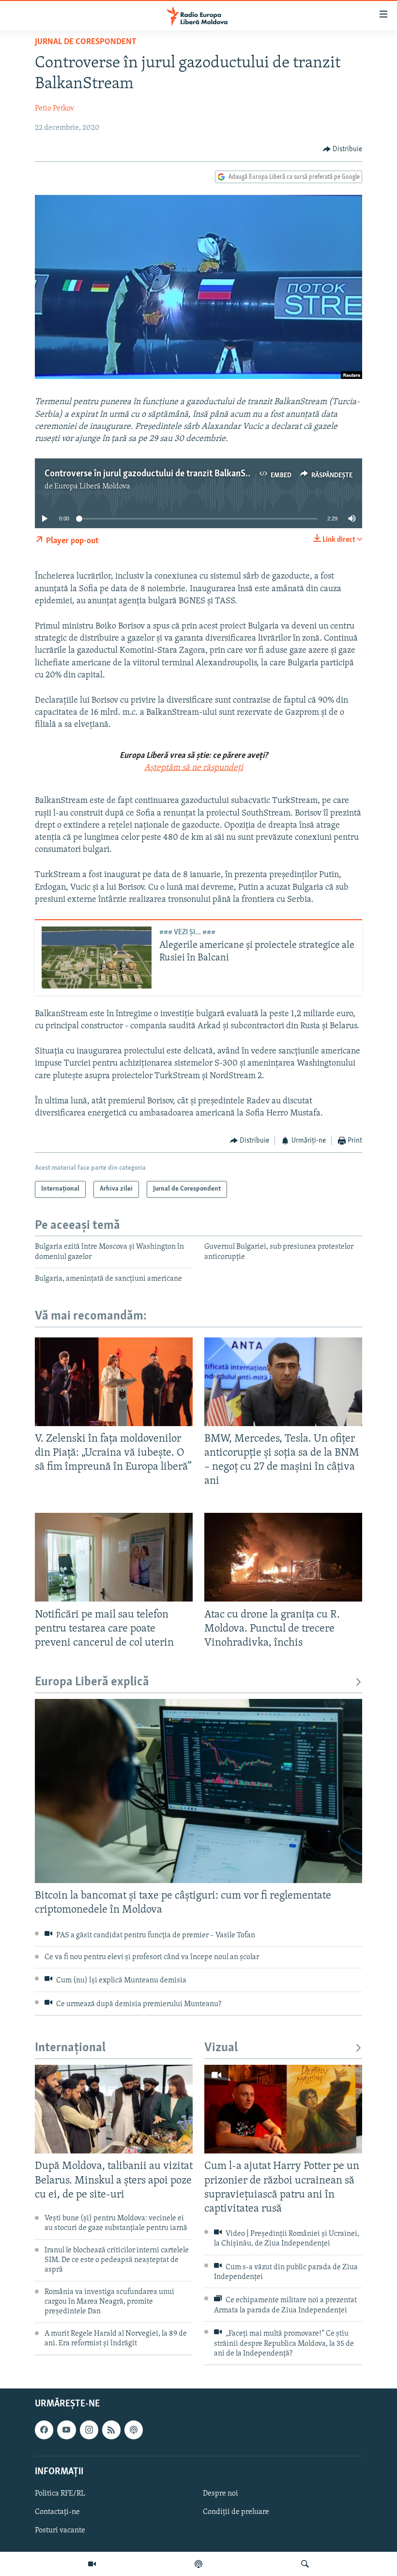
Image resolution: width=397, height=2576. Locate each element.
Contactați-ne (57, 2512)
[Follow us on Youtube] (66, 2430)
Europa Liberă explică (92, 1682)
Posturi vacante (60, 2530)
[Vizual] (92, 2564)
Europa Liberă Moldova (92, 487)
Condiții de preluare (236, 2512)
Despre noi (221, 2494)
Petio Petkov (54, 109)
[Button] (343, 149)
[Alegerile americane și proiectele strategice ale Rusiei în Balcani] (97, 958)
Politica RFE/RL (60, 2494)
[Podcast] (198, 2564)
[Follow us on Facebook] (44, 2430)
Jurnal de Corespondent (86, 42)
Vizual (221, 2048)
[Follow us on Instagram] (89, 2430)
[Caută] (305, 2564)
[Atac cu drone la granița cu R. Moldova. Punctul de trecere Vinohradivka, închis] (283, 1557)
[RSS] (111, 2430)
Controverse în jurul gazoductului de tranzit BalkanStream (156, 474)
